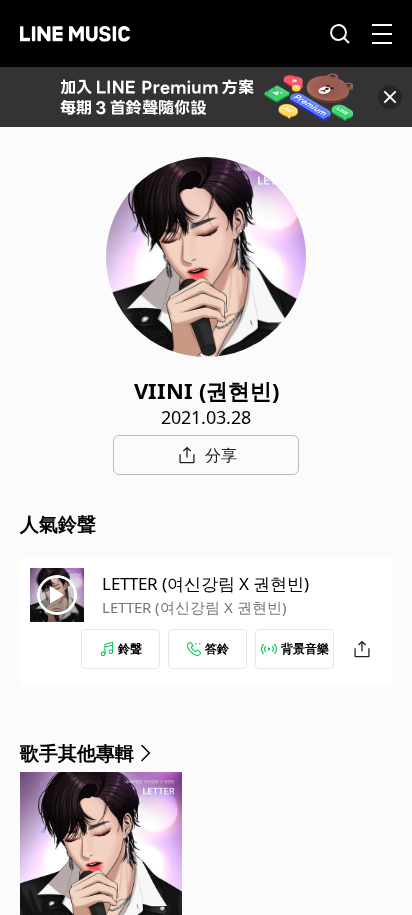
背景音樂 (305, 648)
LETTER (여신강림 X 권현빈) (205, 583)
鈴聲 (130, 648)
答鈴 (217, 648)
